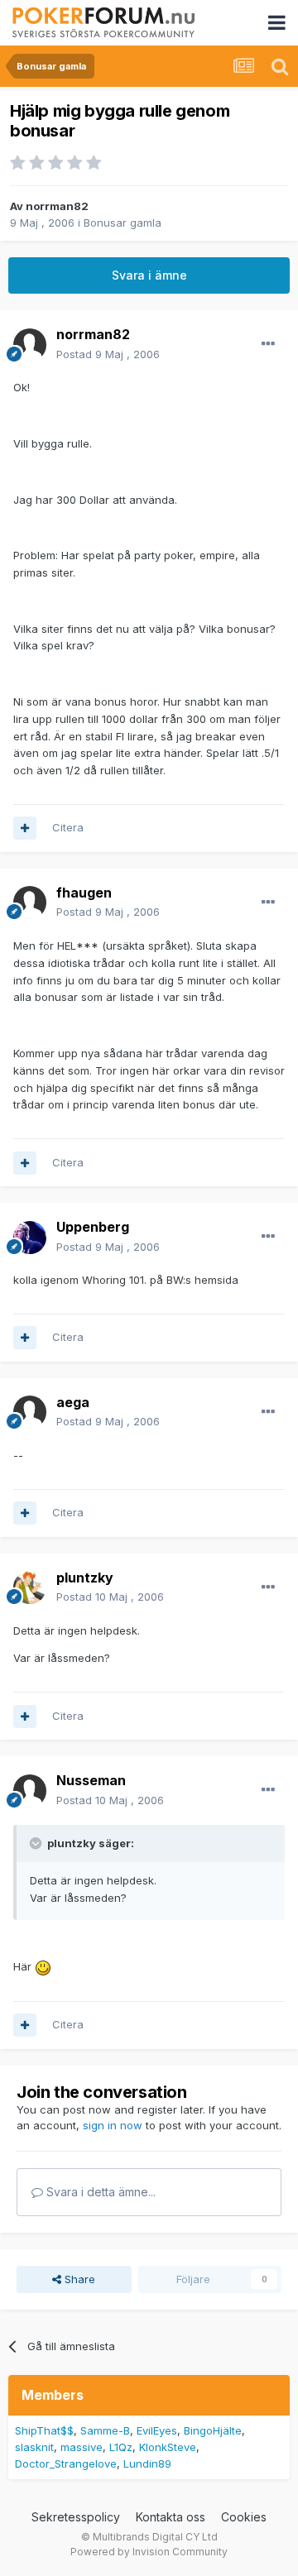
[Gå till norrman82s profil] (30, 345)
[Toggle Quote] (37, 1843)
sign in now (113, 2125)
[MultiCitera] (25, 828)
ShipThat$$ (44, 2430)
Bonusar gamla (123, 223)
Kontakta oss (171, 2517)
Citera (68, 827)
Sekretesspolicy (76, 2517)
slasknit (34, 2447)
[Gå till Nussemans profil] (30, 1791)
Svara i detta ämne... (99, 2192)
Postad (108, 354)
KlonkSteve (168, 2447)
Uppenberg (93, 1227)
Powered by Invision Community (149, 2552)
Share (78, 2279)
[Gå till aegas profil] (30, 1412)
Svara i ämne (149, 275)
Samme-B (105, 2430)
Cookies (244, 2517)
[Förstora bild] (43, 1966)
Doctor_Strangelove (66, 2463)
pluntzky (85, 1578)
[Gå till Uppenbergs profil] (30, 1238)
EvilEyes (157, 2430)
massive (82, 2447)
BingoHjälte (213, 2430)
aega (73, 1402)
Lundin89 (147, 2463)
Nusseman (91, 1780)
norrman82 (57, 206)
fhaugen (84, 893)
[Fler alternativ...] (268, 344)
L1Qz (121, 2447)
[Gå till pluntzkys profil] (30, 1587)
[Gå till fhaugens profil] (30, 903)
